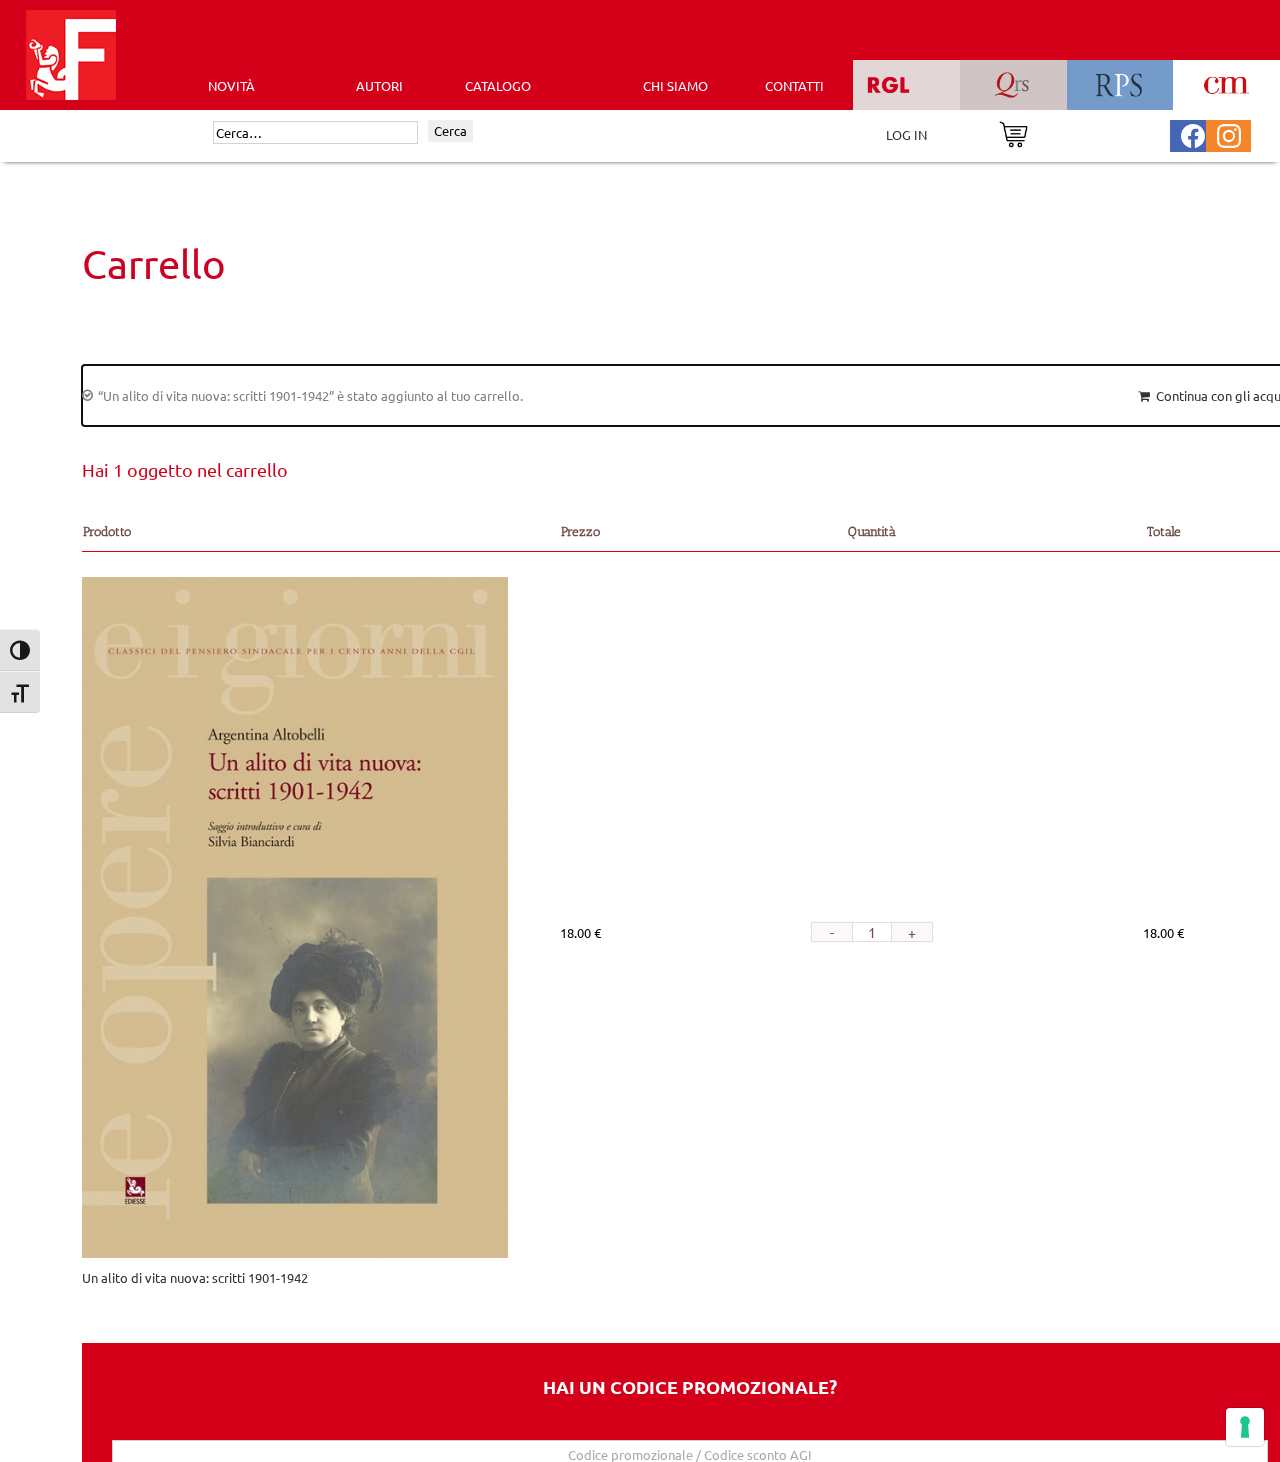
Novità (231, 85)
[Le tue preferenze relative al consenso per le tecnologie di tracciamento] (1245, 1427)
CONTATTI (794, 85)
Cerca (450, 130)
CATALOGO (498, 85)
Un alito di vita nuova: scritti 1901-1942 (195, 1277)
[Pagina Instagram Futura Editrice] (1229, 133)
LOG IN (906, 134)
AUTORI (379, 85)
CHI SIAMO (675, 85)
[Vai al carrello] (1013, 132)
